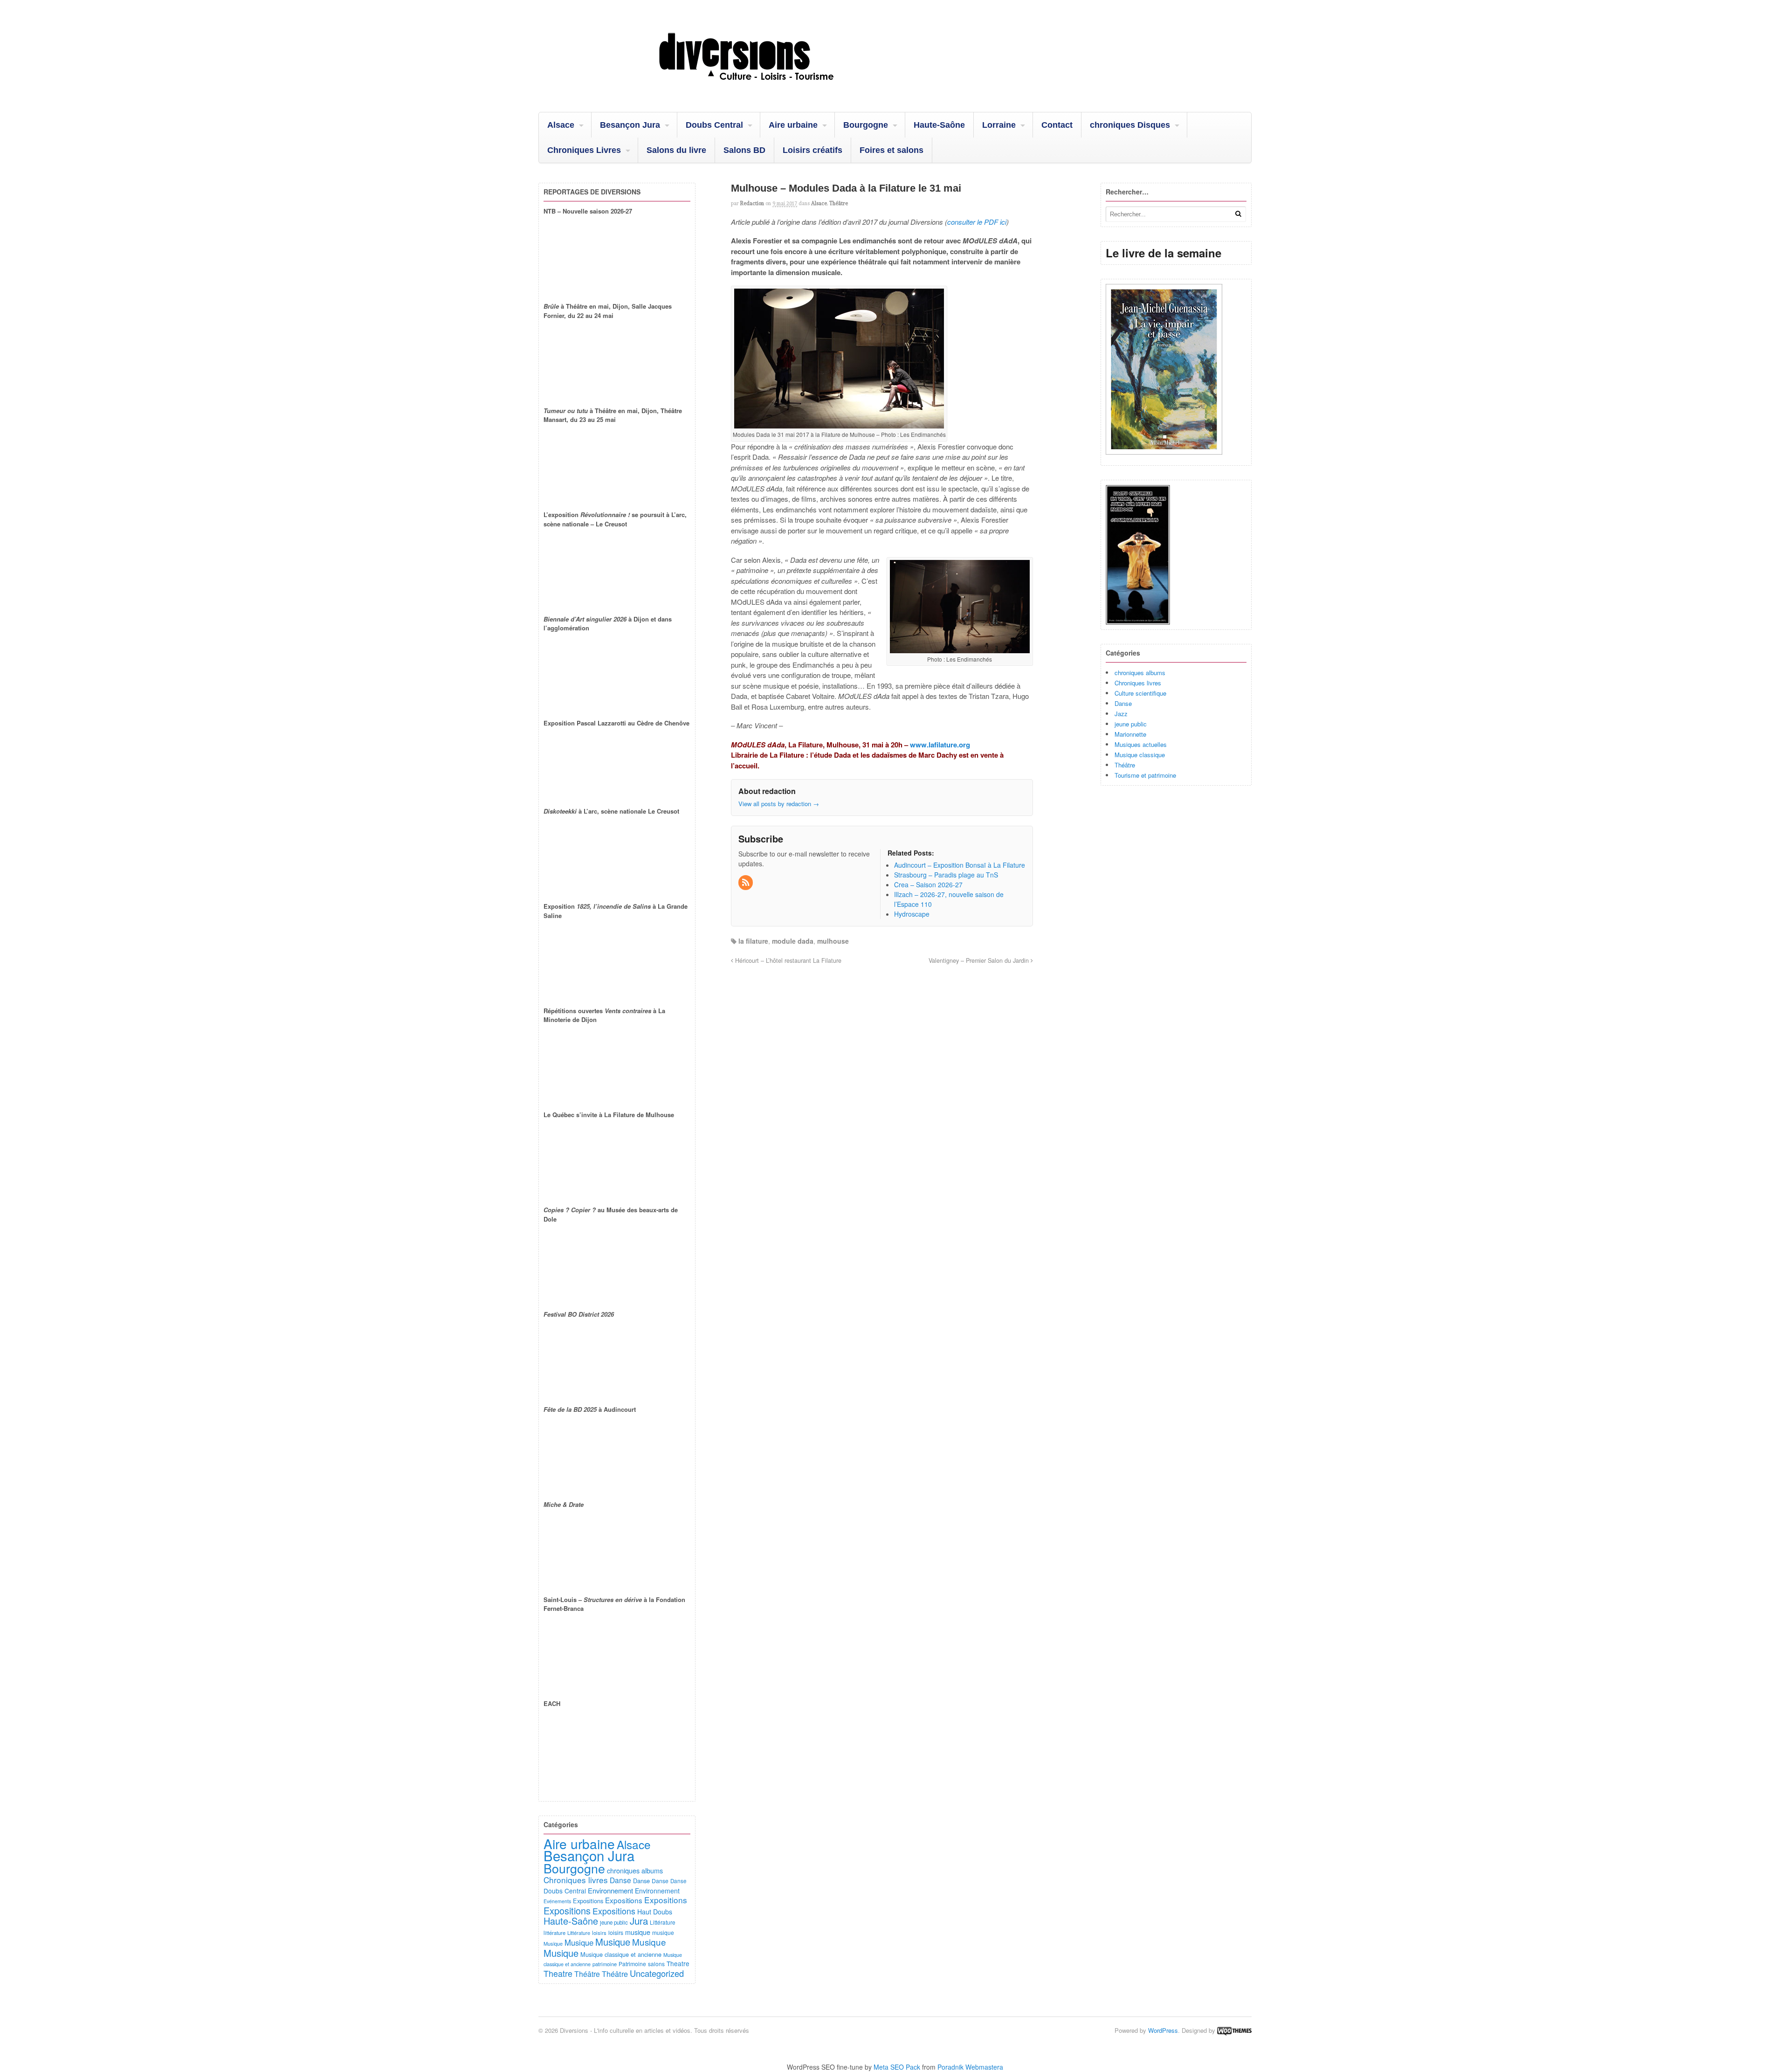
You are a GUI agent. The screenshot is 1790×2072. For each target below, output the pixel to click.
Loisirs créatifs (812, 150)
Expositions (588, 1901)
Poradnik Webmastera (970, 2067)
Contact (1057, 125)
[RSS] (746, 883)
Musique (553, 1943)
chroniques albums (1140, 673)
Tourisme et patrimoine (1145, 775)
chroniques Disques (1130, 125)
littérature (554, 1933)
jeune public (1131, 724)
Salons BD (744, 150)
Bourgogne (866, 125)
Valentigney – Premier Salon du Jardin (980, 960)
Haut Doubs (655, 1912)
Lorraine (999, 125)
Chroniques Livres (584, 150)
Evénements (557, 1901)
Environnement (610, 1890)
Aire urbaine (793, 125)
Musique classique (1140, 755)
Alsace (561, 125)
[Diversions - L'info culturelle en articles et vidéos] (771, 88)
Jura (639, 1920)
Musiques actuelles (1141, 744)
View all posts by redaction (779, 804)
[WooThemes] (1234, 2030)
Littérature (663, 1922)
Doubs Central (714, 125)
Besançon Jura (630, 125)
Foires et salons (892, 150)
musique (638, 1932)
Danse (1123, 703)
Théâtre (839, 203)
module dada (793, 941)
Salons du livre (676, 150)
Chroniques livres (1138, 683)
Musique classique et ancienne (621, 1954)
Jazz (1121, 714)
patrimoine (605, 1964)
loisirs (599, 1933)
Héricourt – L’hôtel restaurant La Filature (787, 960)
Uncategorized (657, 1973)
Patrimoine (632, 1964)
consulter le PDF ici (977, 222)
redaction (752, 203)
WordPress (1163, 2030)
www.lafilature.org (939, 745)
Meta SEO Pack (897, 2067)
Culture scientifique (1140, 693)
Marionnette (1130, 734)
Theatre (678, 1963)
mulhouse (833, 941)
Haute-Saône (939, 125)
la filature (753, 941)
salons (656, 1964)
